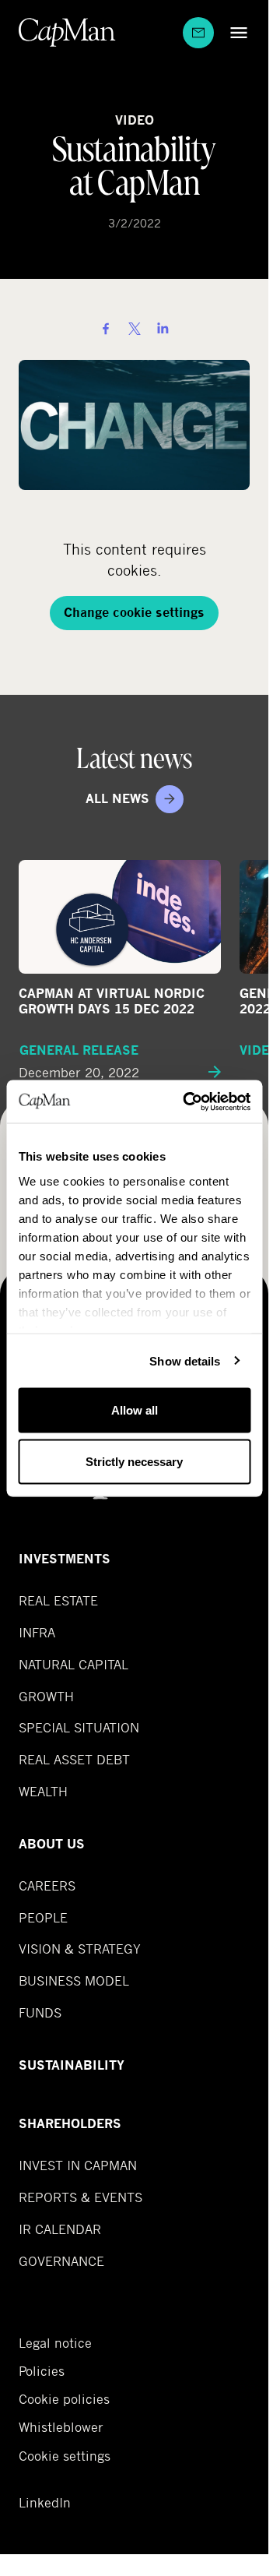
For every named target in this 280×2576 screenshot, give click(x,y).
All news (117, 799)
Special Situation (79, 1727)
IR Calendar (60, 2229)
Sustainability (72, 2065)
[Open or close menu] (235, 32)
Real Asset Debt (74, 1759)
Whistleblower (61, 2427)
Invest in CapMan (78, 2165)
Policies (42, 2371)
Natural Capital (73, 1664)
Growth (46, 1696)
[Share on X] (135, 329)
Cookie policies (64, 2399)
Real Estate (58, 1600)
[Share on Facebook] (106, 329)
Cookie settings (65, 2456)
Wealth (43, 1791)
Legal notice (55, 2343)
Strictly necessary (134, 1461)
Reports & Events (80, 2197)
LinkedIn (45, 2503)
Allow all (135, 1410)
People (43, 1917)
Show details (185, 1360)
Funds (40, 2012)
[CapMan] (67, 32)
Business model (74, 1980)
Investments (65, 1559)
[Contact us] (198, 33)
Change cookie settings (134, 613)
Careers (47, 1885)
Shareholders (70, 2124)
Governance (61, 2261)
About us (52, 1844)
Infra (37, 1632)
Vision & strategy (80, 1949)
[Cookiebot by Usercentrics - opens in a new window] (188, 1101)
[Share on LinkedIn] (163, 329)
